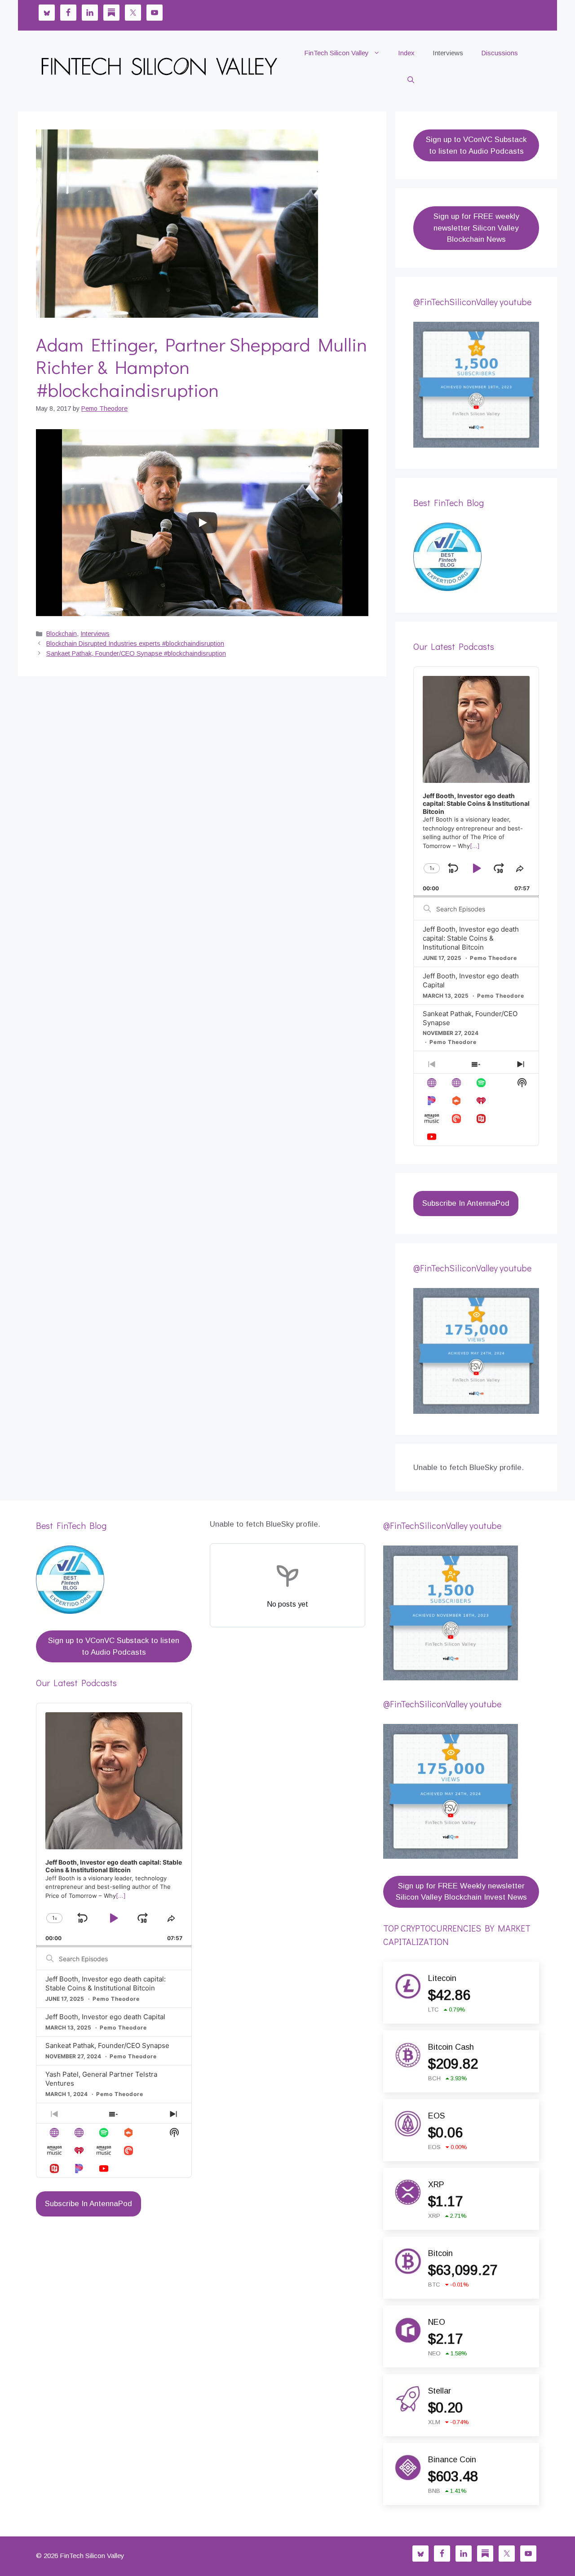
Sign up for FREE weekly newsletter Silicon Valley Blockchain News (476, 228)
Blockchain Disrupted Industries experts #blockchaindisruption (135, 644)
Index (406, 53)
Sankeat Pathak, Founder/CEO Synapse (107, 2045)
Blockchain (62, 634)
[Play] (202, 523)
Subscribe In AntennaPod (466, 1203)
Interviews (448, 53)
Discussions (500, 53)
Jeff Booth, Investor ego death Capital (105, 2017)
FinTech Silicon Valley (336, 53)
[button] (411, 80)
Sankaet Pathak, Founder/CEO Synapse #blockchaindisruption (136, 653)
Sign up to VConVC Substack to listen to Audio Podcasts (476, 145)
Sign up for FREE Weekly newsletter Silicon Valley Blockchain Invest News (461, 1892)
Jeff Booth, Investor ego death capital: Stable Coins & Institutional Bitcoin (471, 938)
